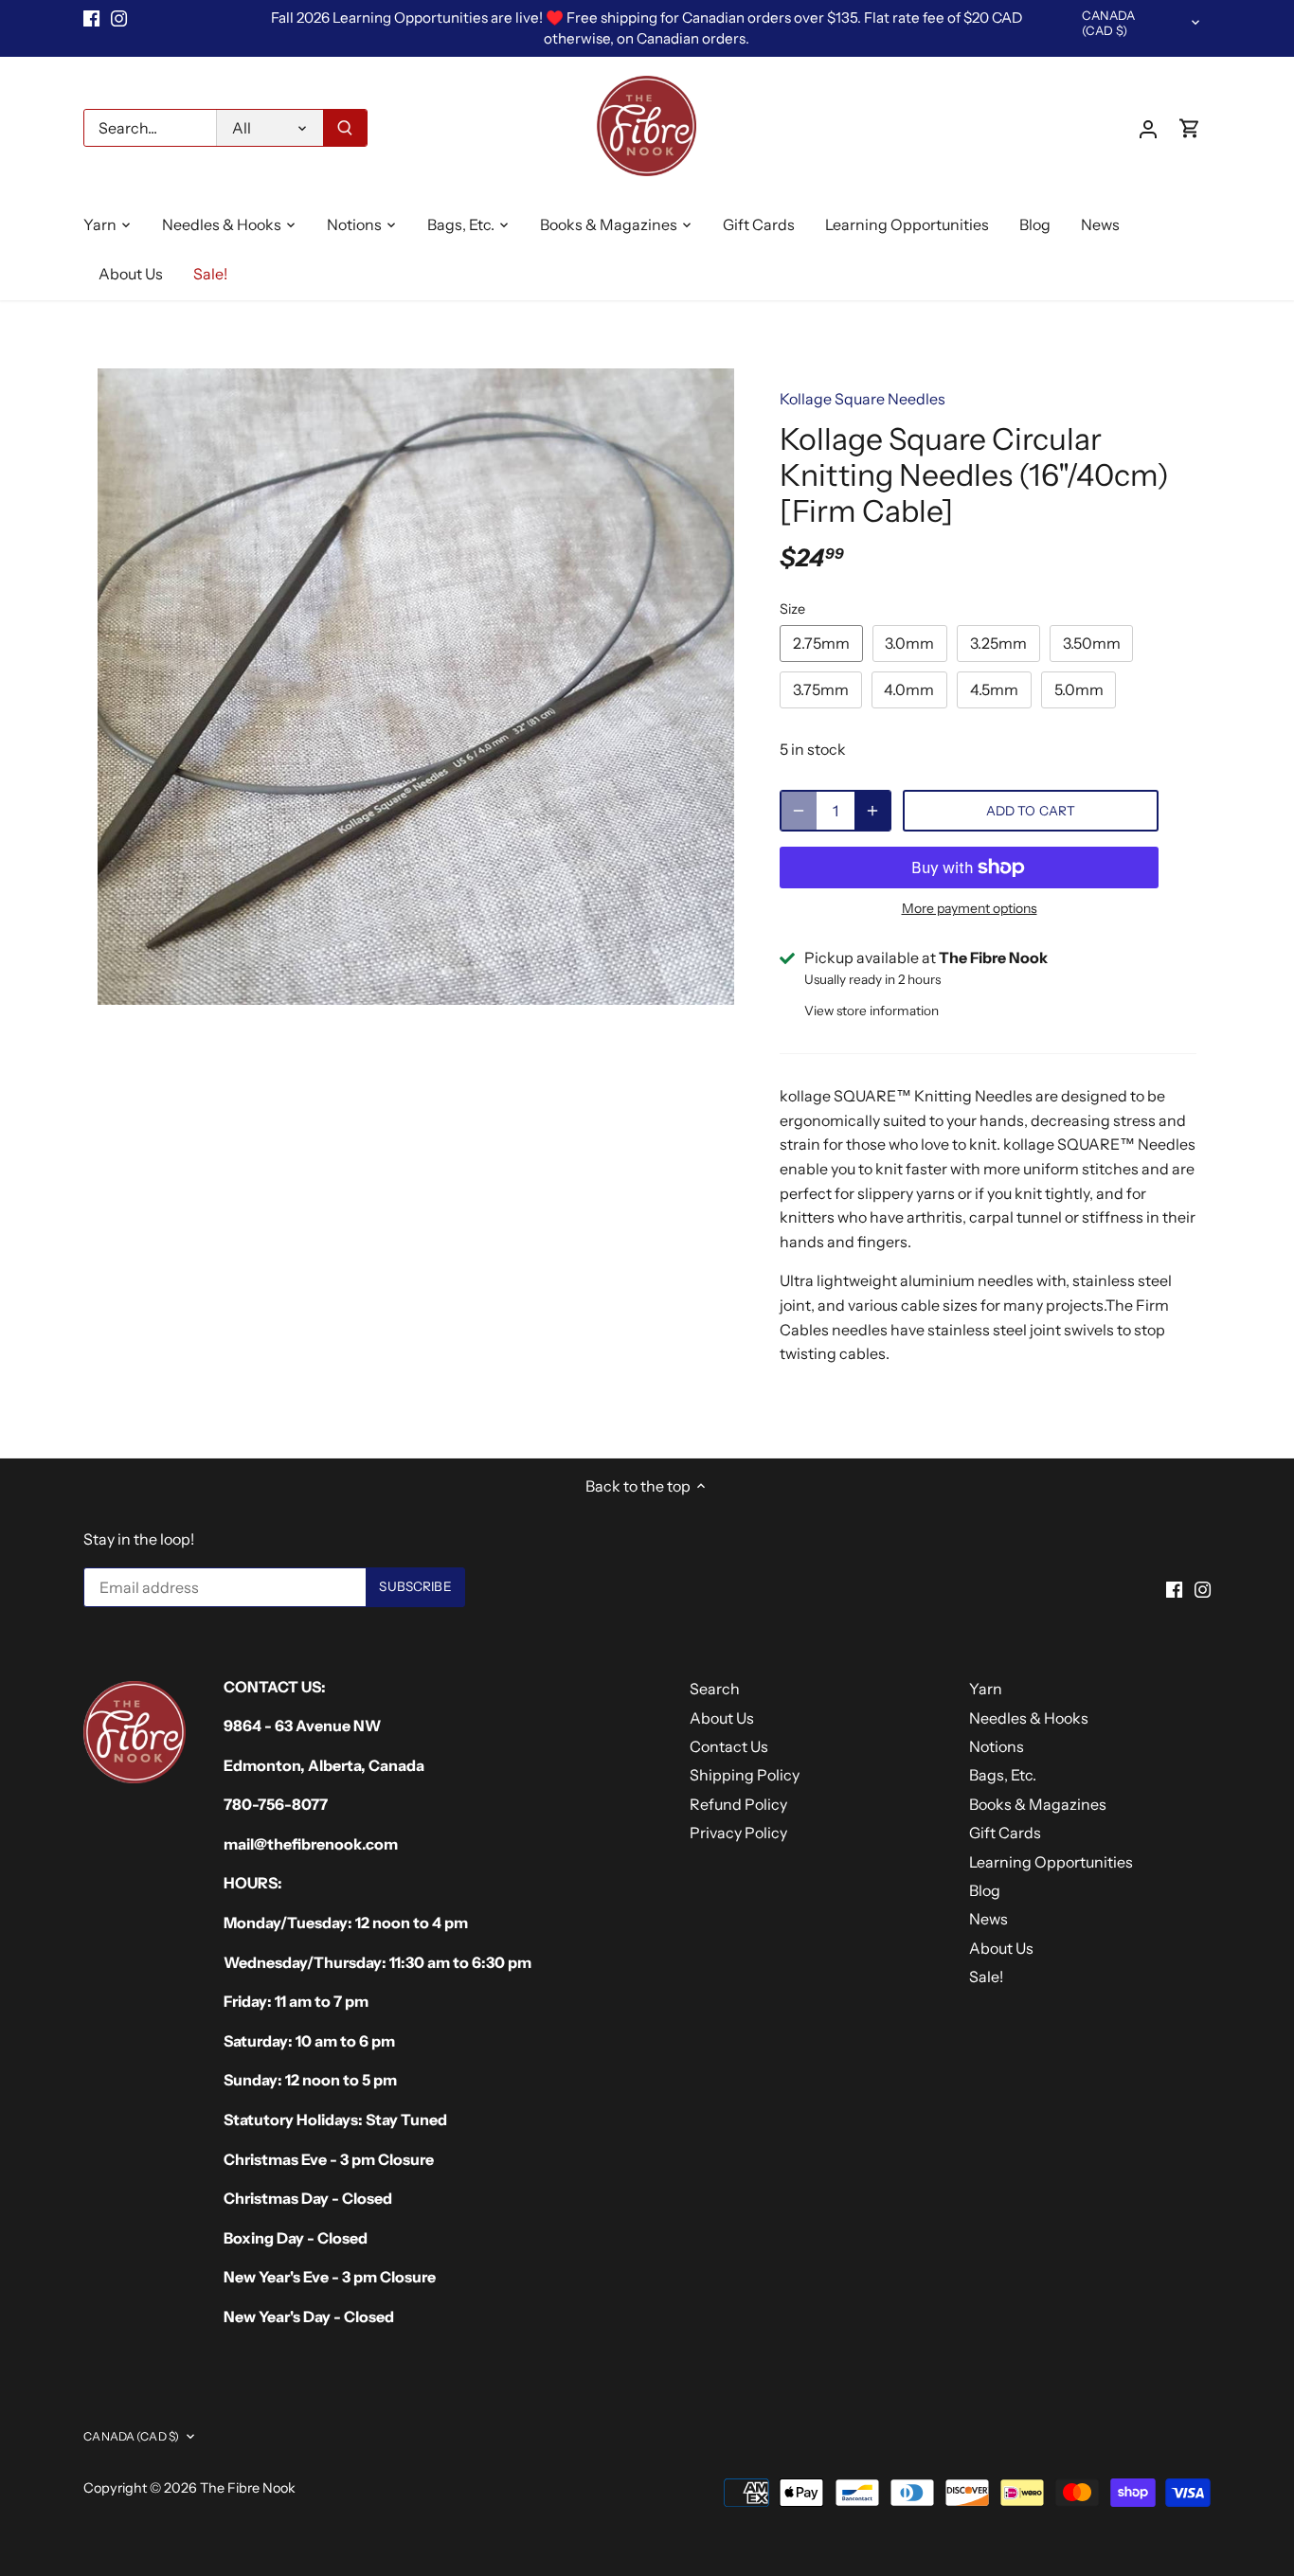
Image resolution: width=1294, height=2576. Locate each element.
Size (792, 609)
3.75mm (821, 689)
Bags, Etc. (1003, 1775)
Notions (997, 1746)
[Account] (1148, 128)
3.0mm (909, 643)
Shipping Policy (745, 1775)
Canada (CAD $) (1109, 23)
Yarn (986, 1689)
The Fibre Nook (248, 2488)
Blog (985, 1890)
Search (715, 1689)
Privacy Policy (738, 1833)
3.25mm (998, 643)
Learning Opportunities (1051, 1862)
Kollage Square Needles (863, 399)
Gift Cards (1005, 1833)
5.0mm (1079, 689)
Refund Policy (738, 1804)
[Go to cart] (1190, 128)
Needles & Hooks (1029, 1718)
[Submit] (345, 128)
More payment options (970, 909)
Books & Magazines (1038, 1804)
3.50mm (1092, 643)
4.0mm (909, 689)
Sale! (986, 1977)
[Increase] (872, 811)
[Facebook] (91, 18)
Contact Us (729, 1746)
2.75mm (821, 643)
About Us (722, 1718)
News (988, 1919)
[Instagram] (119, 18)
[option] (416, 687)
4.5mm (994, 689)
